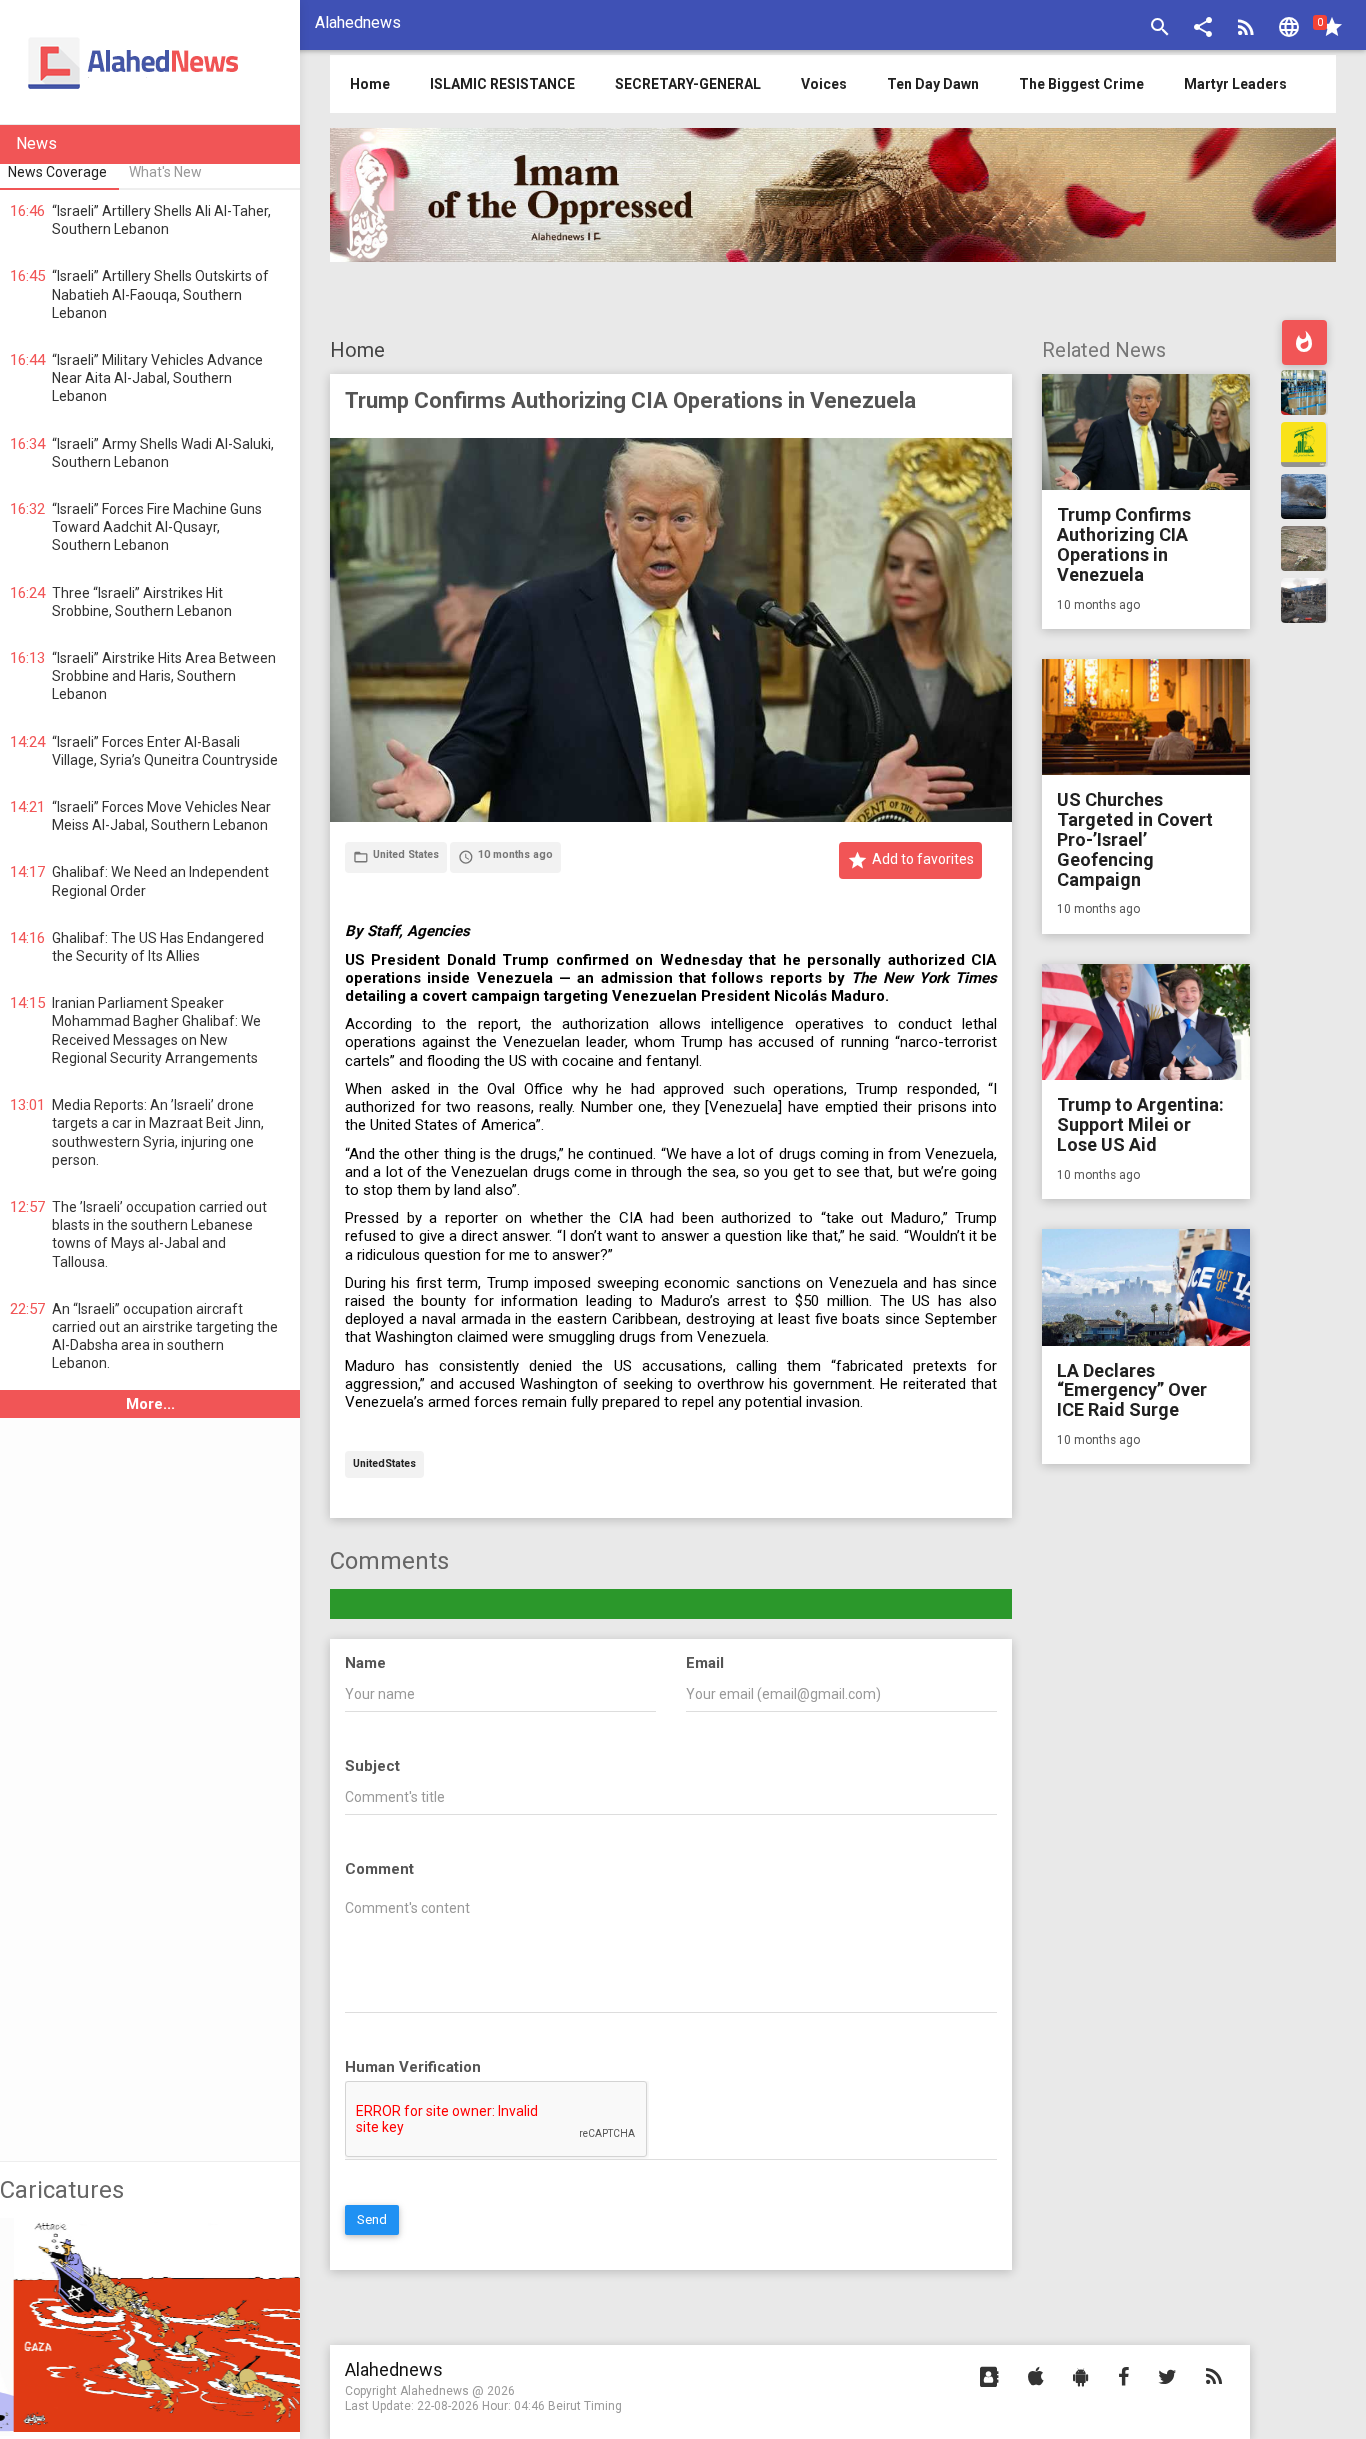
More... (150, 1404)
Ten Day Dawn (933, 84)
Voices (824, 84)
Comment (379, 1869)
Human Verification (413, 2067)
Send (372, 2219)
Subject (372, 1766)
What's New (165, 172)
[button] (1203, 29)
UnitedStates (384, 1464)
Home (357, 350)
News (36, 143)
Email (705, 1663)
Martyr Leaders (1235, 84)
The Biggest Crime (1081, 84)
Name (365, 1663)
